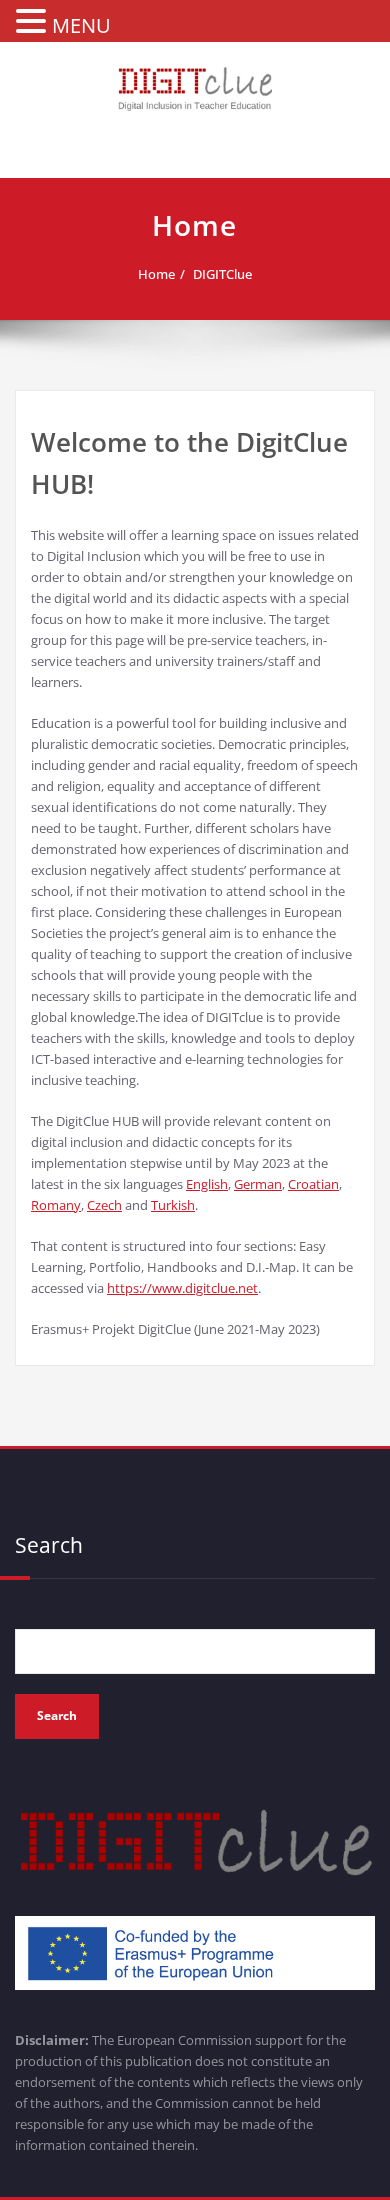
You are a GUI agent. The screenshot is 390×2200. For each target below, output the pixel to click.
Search (49, 1545)
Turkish (173, 1205)
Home (156, 274)
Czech (104, 1205)
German (258, 1184)
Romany (56, 1205)
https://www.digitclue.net (182, 1288)
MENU (81, 25)
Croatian (313, 1184)
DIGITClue (222, 274)
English (207, 1184)
